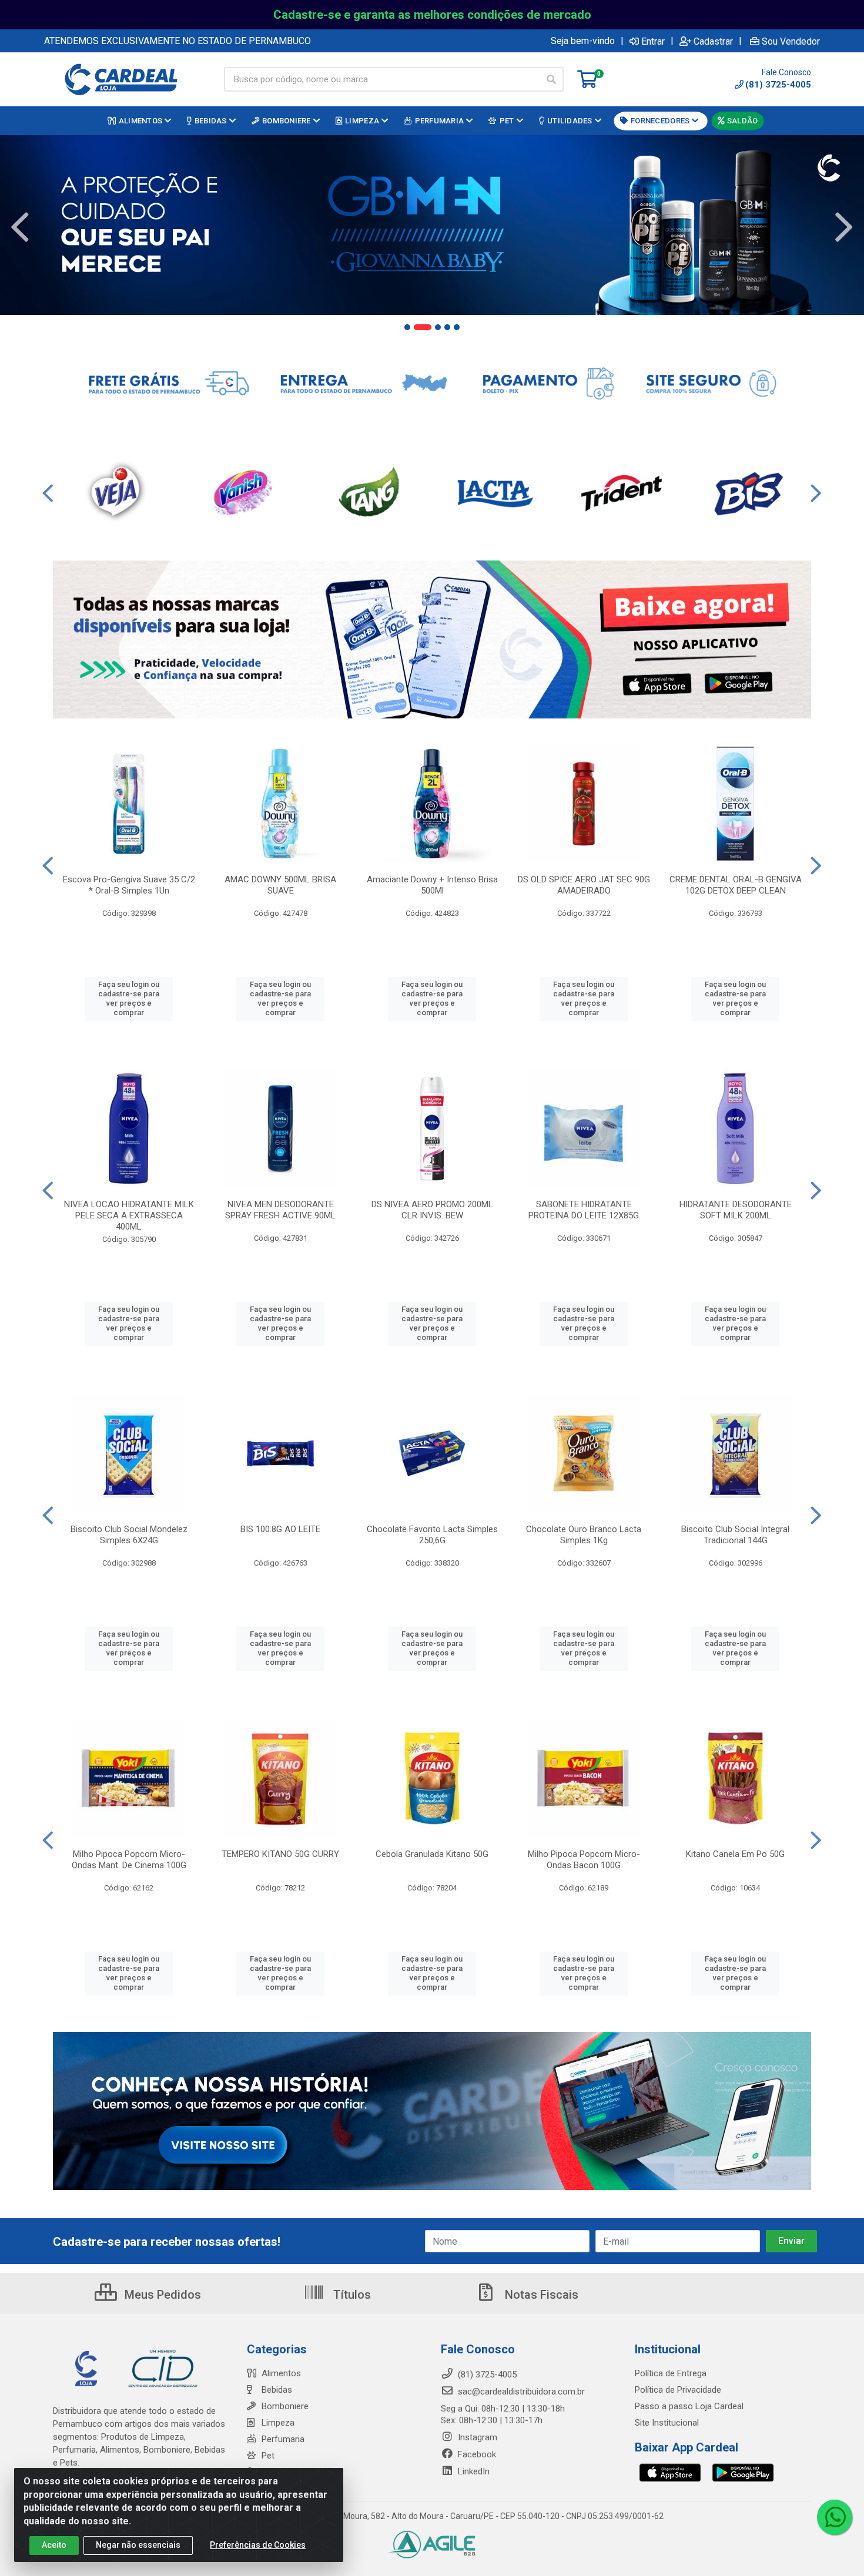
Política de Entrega (671, 2373)
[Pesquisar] (551, 79)
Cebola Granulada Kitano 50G (432, 1854)
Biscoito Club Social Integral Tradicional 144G (735, 1535)
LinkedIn (473, 2471)
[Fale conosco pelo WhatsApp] (835, 2517)
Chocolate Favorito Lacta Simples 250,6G (432, 1535)
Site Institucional (667, 2423)
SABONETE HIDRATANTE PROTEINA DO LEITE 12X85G (584, 1210)
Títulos (351, 2295)
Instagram (476, 2437)
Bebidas (277, 2390)
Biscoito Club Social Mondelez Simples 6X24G (129, 1535)
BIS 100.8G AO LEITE (280, 1529)
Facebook (476, 2454)
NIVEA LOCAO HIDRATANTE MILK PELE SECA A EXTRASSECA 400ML (129, 1215)
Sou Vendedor (791, 41)
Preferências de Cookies (258, 2545)
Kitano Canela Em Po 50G (735, 1854)
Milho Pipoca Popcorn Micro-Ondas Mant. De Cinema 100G (129, 1860)
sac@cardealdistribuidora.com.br (520, 2392)
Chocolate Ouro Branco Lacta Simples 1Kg (584, 1535)
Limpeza (278, 2423)
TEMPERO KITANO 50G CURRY (280, 1854)
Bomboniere (285, 2406)
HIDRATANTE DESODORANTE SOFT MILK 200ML (736, 1210)
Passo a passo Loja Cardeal (689, 2406)
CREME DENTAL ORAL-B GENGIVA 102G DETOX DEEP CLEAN (736, 885)
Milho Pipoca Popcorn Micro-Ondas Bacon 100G (584, 1860)
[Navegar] (20, 227)
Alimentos (281, 2373)
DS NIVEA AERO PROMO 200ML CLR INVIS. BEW (432, 1210)
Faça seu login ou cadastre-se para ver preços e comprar (129, 999)
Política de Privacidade (678, 2390)
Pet (268, 2456)
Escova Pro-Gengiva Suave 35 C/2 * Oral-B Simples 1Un (129, 885)
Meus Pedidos (161, 2295)
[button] (407, 327)
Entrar (653, 41)
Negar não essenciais (138, 2545)
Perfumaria (283, 2439)
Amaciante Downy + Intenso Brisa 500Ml (432, 885)
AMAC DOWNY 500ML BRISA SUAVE (280, 885)
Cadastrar (713, 41)
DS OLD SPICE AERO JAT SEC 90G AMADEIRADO (584, 885)
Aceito (54, 2545)
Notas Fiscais (540, 2295)
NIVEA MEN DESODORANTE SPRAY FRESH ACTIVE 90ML (280, 1210)
